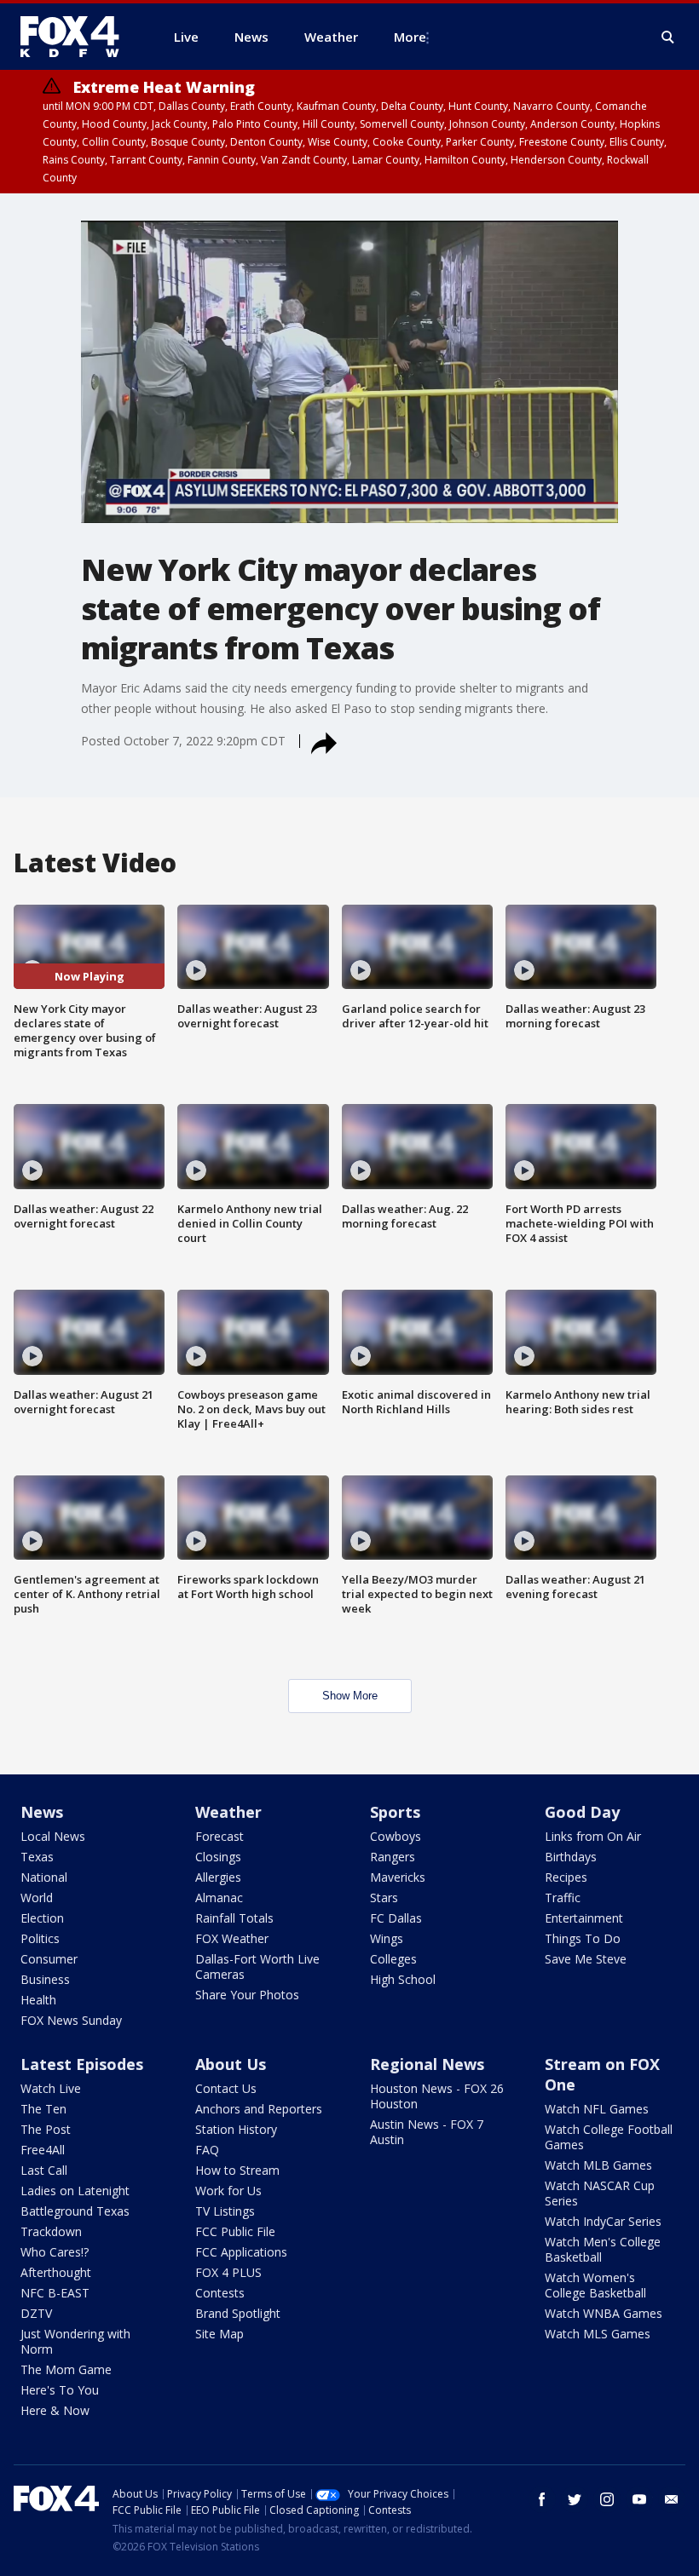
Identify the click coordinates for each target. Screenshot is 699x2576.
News (42, 1812)
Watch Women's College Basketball (595, 2285)
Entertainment (584, 1918)
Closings (218, 1857)
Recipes (566, 1877)
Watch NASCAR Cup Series (600, 2193)
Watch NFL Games (597, 2109)
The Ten (43, 2109)
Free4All (43, 2150)
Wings (387, 1938)
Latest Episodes (82, 2064)
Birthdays (571, 1857)
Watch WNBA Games (604, 2313)
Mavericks (398, 1877)
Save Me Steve (586, 1959)
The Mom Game (66, 2369)
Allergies (218, 1877)
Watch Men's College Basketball (603, 2249)
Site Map (220, 2334)
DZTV (36, 2313)
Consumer (49, 1959)
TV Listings (225, 2211)
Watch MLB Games (598, 2165)
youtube (639, 2499)
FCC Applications (241, 2252)
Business (45, 1979)
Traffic (563, 1897)
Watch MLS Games (598, 2334)
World (37, 1897)
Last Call (44, 2170)
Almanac (219, 1897)
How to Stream (237, 2170)
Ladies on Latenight (75, 2191)
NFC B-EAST (55, 2293)
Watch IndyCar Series (603, 2221)
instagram (607, 2499)
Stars (384, 1897)
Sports (395, 1812)
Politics (40, 1938)
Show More (350, 1696)
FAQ (207, 2150)
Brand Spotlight (238, 2313)
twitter (575, 2499)
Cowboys (396, 1836)
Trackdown (51, 2231)
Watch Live (51, 2088)
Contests (220, 2293)
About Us (231, 2064)
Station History (236, 2129)
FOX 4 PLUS (228, 2272)
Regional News (427, 2064)
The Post (46, 2129)
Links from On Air (593, 1836)
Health (38, 2000)
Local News (53, 1836)
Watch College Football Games (609, 2137)
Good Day (582, 1812)
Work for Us (228, 2191)
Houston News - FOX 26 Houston (437, 2096)
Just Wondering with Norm (75, 2341)
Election (42, 1918)
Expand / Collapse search (668, 37)
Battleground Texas (75, 2211)
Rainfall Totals (234, 1918)
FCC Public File (235, 2231)
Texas (37, 1857)
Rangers (393, 1857)
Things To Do (583, 1938)
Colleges (393, 1959)
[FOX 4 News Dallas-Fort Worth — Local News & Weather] (77, 37)
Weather (228, 1812)
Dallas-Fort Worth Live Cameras (257, 1966)
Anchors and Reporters (259, 2109)
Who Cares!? (55, 2252)
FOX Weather (232, 1938)
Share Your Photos (247, 1995)
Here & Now (55, 2410)
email (672, 2499)
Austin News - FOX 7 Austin (427, 2132)
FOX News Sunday (71, 2020)
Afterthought (56, 2272)
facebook (542, 2499)
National (44, 1877)
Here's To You (60, 2390)
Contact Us (226, 2088)
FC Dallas (396, 1918)
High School (403, 1979)
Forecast (220, 1836)
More (410, 37)
